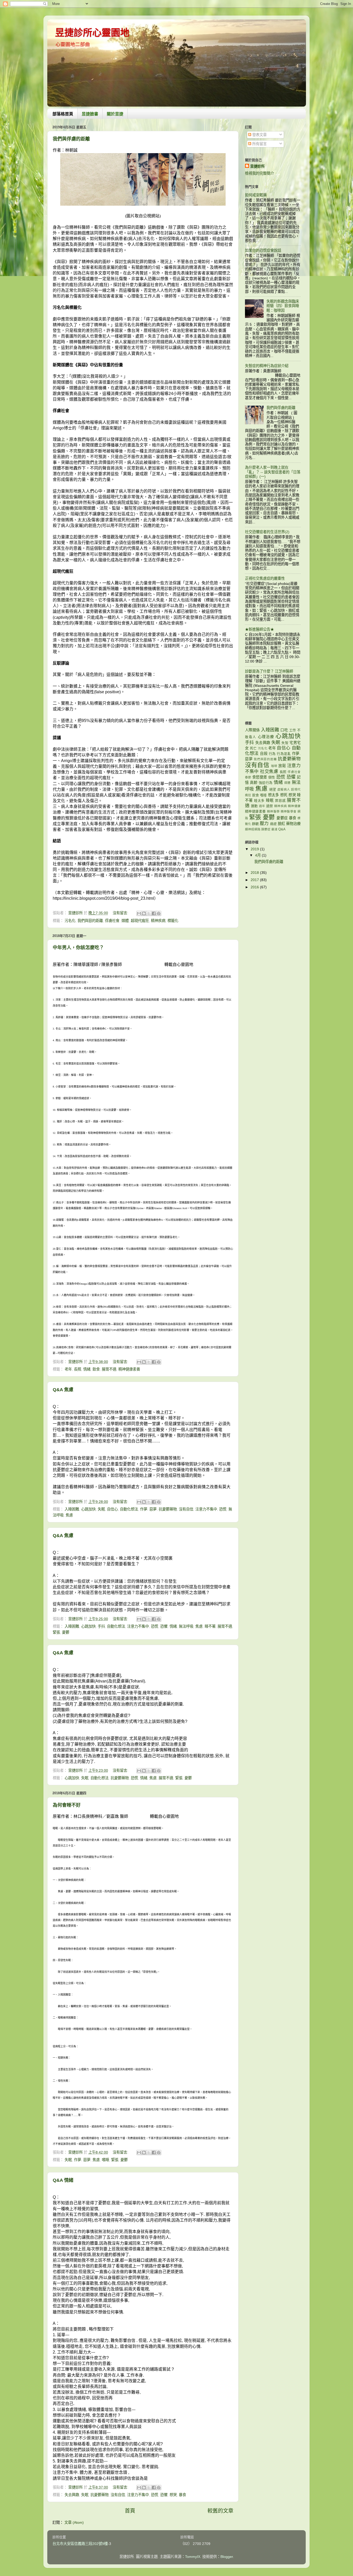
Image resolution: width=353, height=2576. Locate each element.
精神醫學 (273, 811)
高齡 (254, 783)
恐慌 (223, 1509)
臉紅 (281, 824)
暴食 (182, 2495)
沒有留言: (121, 913)
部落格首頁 (63, 114)
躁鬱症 (266, 829)
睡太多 (259, 801)
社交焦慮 (269, 771)
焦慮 (69, 1515)
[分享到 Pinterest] (159, 913)
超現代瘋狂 (140, 921)
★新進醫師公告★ (259, 629)
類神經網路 (253, 829)
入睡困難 (72, 1509)
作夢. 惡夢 (148, 1509)
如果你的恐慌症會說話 (263, 250)
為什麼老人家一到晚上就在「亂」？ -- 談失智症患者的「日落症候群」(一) (273, 472)
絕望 (273, 789)
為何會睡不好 (67, 1805)
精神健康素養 (129, 1369)
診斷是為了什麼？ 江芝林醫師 (269, 671)
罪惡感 (280, 801)
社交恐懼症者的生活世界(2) (267, 532)
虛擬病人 (284, 790)
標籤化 (173, 921)
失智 (285, 743)
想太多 (274, 795)
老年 (68, 1369)
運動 (254, 806)
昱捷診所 (257, 166)
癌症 (273, 824)
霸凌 (274, 829)
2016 (255, 887)
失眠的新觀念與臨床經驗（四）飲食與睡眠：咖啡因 (283, 306)
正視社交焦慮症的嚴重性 (265, 578)
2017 (255, 880)
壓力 (264, 823)
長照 (78, 1369)
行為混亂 (284, 754)
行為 (272, 754)
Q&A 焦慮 (63, 1390)
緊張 (56, 1632)
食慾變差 (260, 777)
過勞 (270, 806)
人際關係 (252, 730)
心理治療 (266, 737)
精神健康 (294, 806)
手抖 (101, 1626)
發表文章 (259, 135)
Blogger (227, 2557)
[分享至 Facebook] (154, 913)
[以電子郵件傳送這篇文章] (139, 913)
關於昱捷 (115, 114)
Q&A (282, 829)
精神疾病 (158, 921)
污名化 (70, 921)
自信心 (112, 1509)
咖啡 (274, 766)
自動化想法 (129, 1509)
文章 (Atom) (74, 2522)
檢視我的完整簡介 (259, 173)
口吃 (284, 730)
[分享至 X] (149, 913)
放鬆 (282, 766)
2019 (255, 849)
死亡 (253, 748)
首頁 (130, 2511)
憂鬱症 (282, 818)
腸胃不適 (109, 1369)
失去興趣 (72, 2495)
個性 (272, 777)
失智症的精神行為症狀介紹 (267, 366)
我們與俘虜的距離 (71, 139)
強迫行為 (266, 783)
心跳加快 (88, 1509)
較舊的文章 (220, 2511)
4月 (258, 855)
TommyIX (193, 2557)
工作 (293, 730)
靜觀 (255, 824)
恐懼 (164, 1626)
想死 (284, 795)
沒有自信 (186, 1509)
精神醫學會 (289, 811)
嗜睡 (105, 2160)
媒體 (125, 921)
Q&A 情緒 (63, 2180)
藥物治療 (293, 824)
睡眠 (270, 800)
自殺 (264, 754)
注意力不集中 (206, 1509)
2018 (255, 873)
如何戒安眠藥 (256, 195)
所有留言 (259, 144)
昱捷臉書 (90, 114)
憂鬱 (66, 1632)
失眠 (101, 1509)
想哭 (173, 2495)
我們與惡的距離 (90, 921)
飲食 (96, 1369)
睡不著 (210, 1626)
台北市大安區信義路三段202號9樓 (80, 2544)
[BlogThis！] (144, 913)
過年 (262, 806)
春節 (248, 777)
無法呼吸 (186, 1626)
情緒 (87, 1369)
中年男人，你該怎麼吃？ (78, 948)
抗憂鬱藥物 (168, 1509)
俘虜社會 (112, 921)
